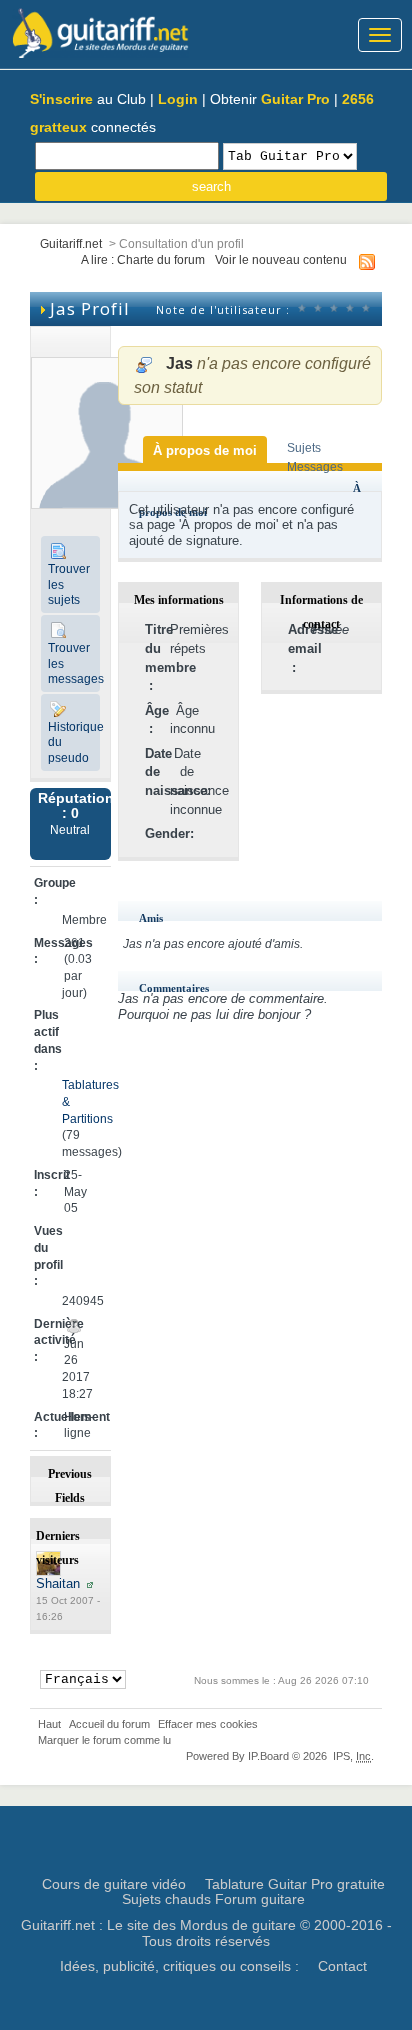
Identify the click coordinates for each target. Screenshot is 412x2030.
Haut (49, 1724)
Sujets (304, 447)
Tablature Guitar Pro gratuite (295, 1884)
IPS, (352, 1756)
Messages (315, 466)
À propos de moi (205, 450)
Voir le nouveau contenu (281, 259)
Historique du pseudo (74, 742)
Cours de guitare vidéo (114, 1884)
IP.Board (268, 1756)
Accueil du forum (109, 1724)
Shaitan (58, 1583)
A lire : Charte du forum (143, 259)
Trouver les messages (74, 663)
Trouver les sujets (69, 584)
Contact (342, 1966)
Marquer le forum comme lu (104, 1740)
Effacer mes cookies (208, 1724)
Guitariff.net (71, 243)
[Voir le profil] (90, 1583)
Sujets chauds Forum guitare (213, 1899)
